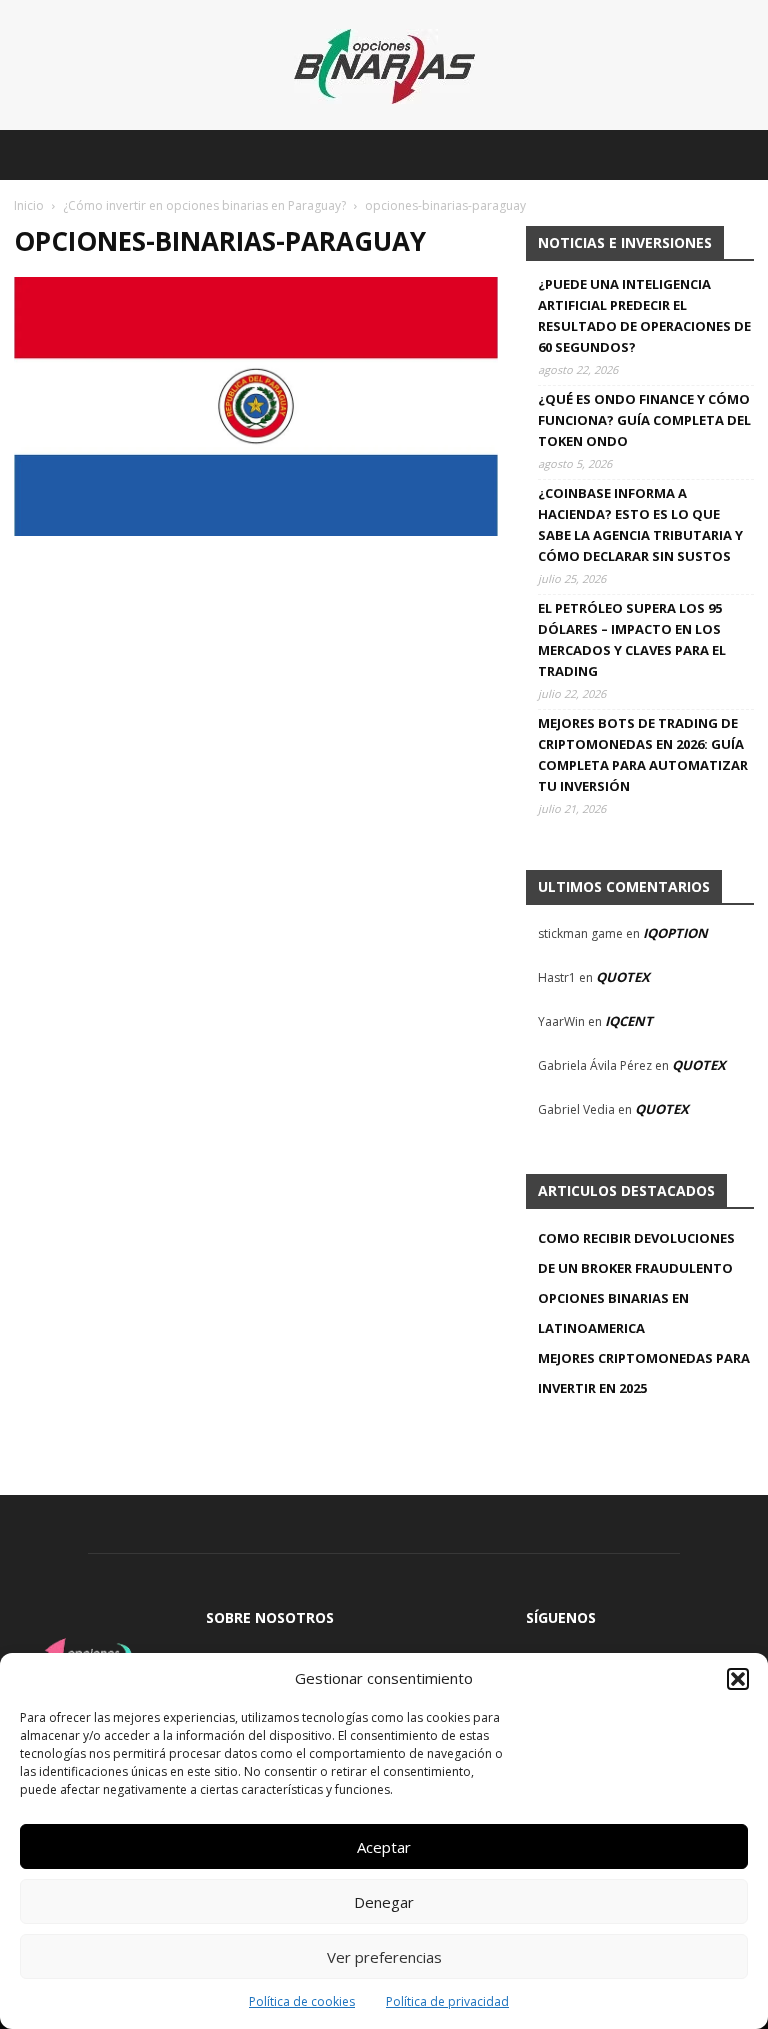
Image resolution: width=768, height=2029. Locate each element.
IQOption (675, 933)
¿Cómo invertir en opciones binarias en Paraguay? (204, 205)
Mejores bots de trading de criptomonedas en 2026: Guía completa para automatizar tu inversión (643, 754)
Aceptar (384, 1847)
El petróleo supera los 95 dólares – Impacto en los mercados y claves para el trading (632, 639)
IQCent (629, 1021)
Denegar (384, 1902)
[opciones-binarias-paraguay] (256, 530)
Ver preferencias (384, 1957)
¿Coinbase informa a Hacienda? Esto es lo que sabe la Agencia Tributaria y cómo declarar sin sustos (640, 524)
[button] (738, 1679)
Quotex (623, 977)
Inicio (29, 205)
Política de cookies (302, 2001)
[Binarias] (384, 66)
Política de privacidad (447, 2001)
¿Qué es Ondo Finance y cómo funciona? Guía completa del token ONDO (644, 420)
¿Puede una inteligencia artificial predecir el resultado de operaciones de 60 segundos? (644, 315)
